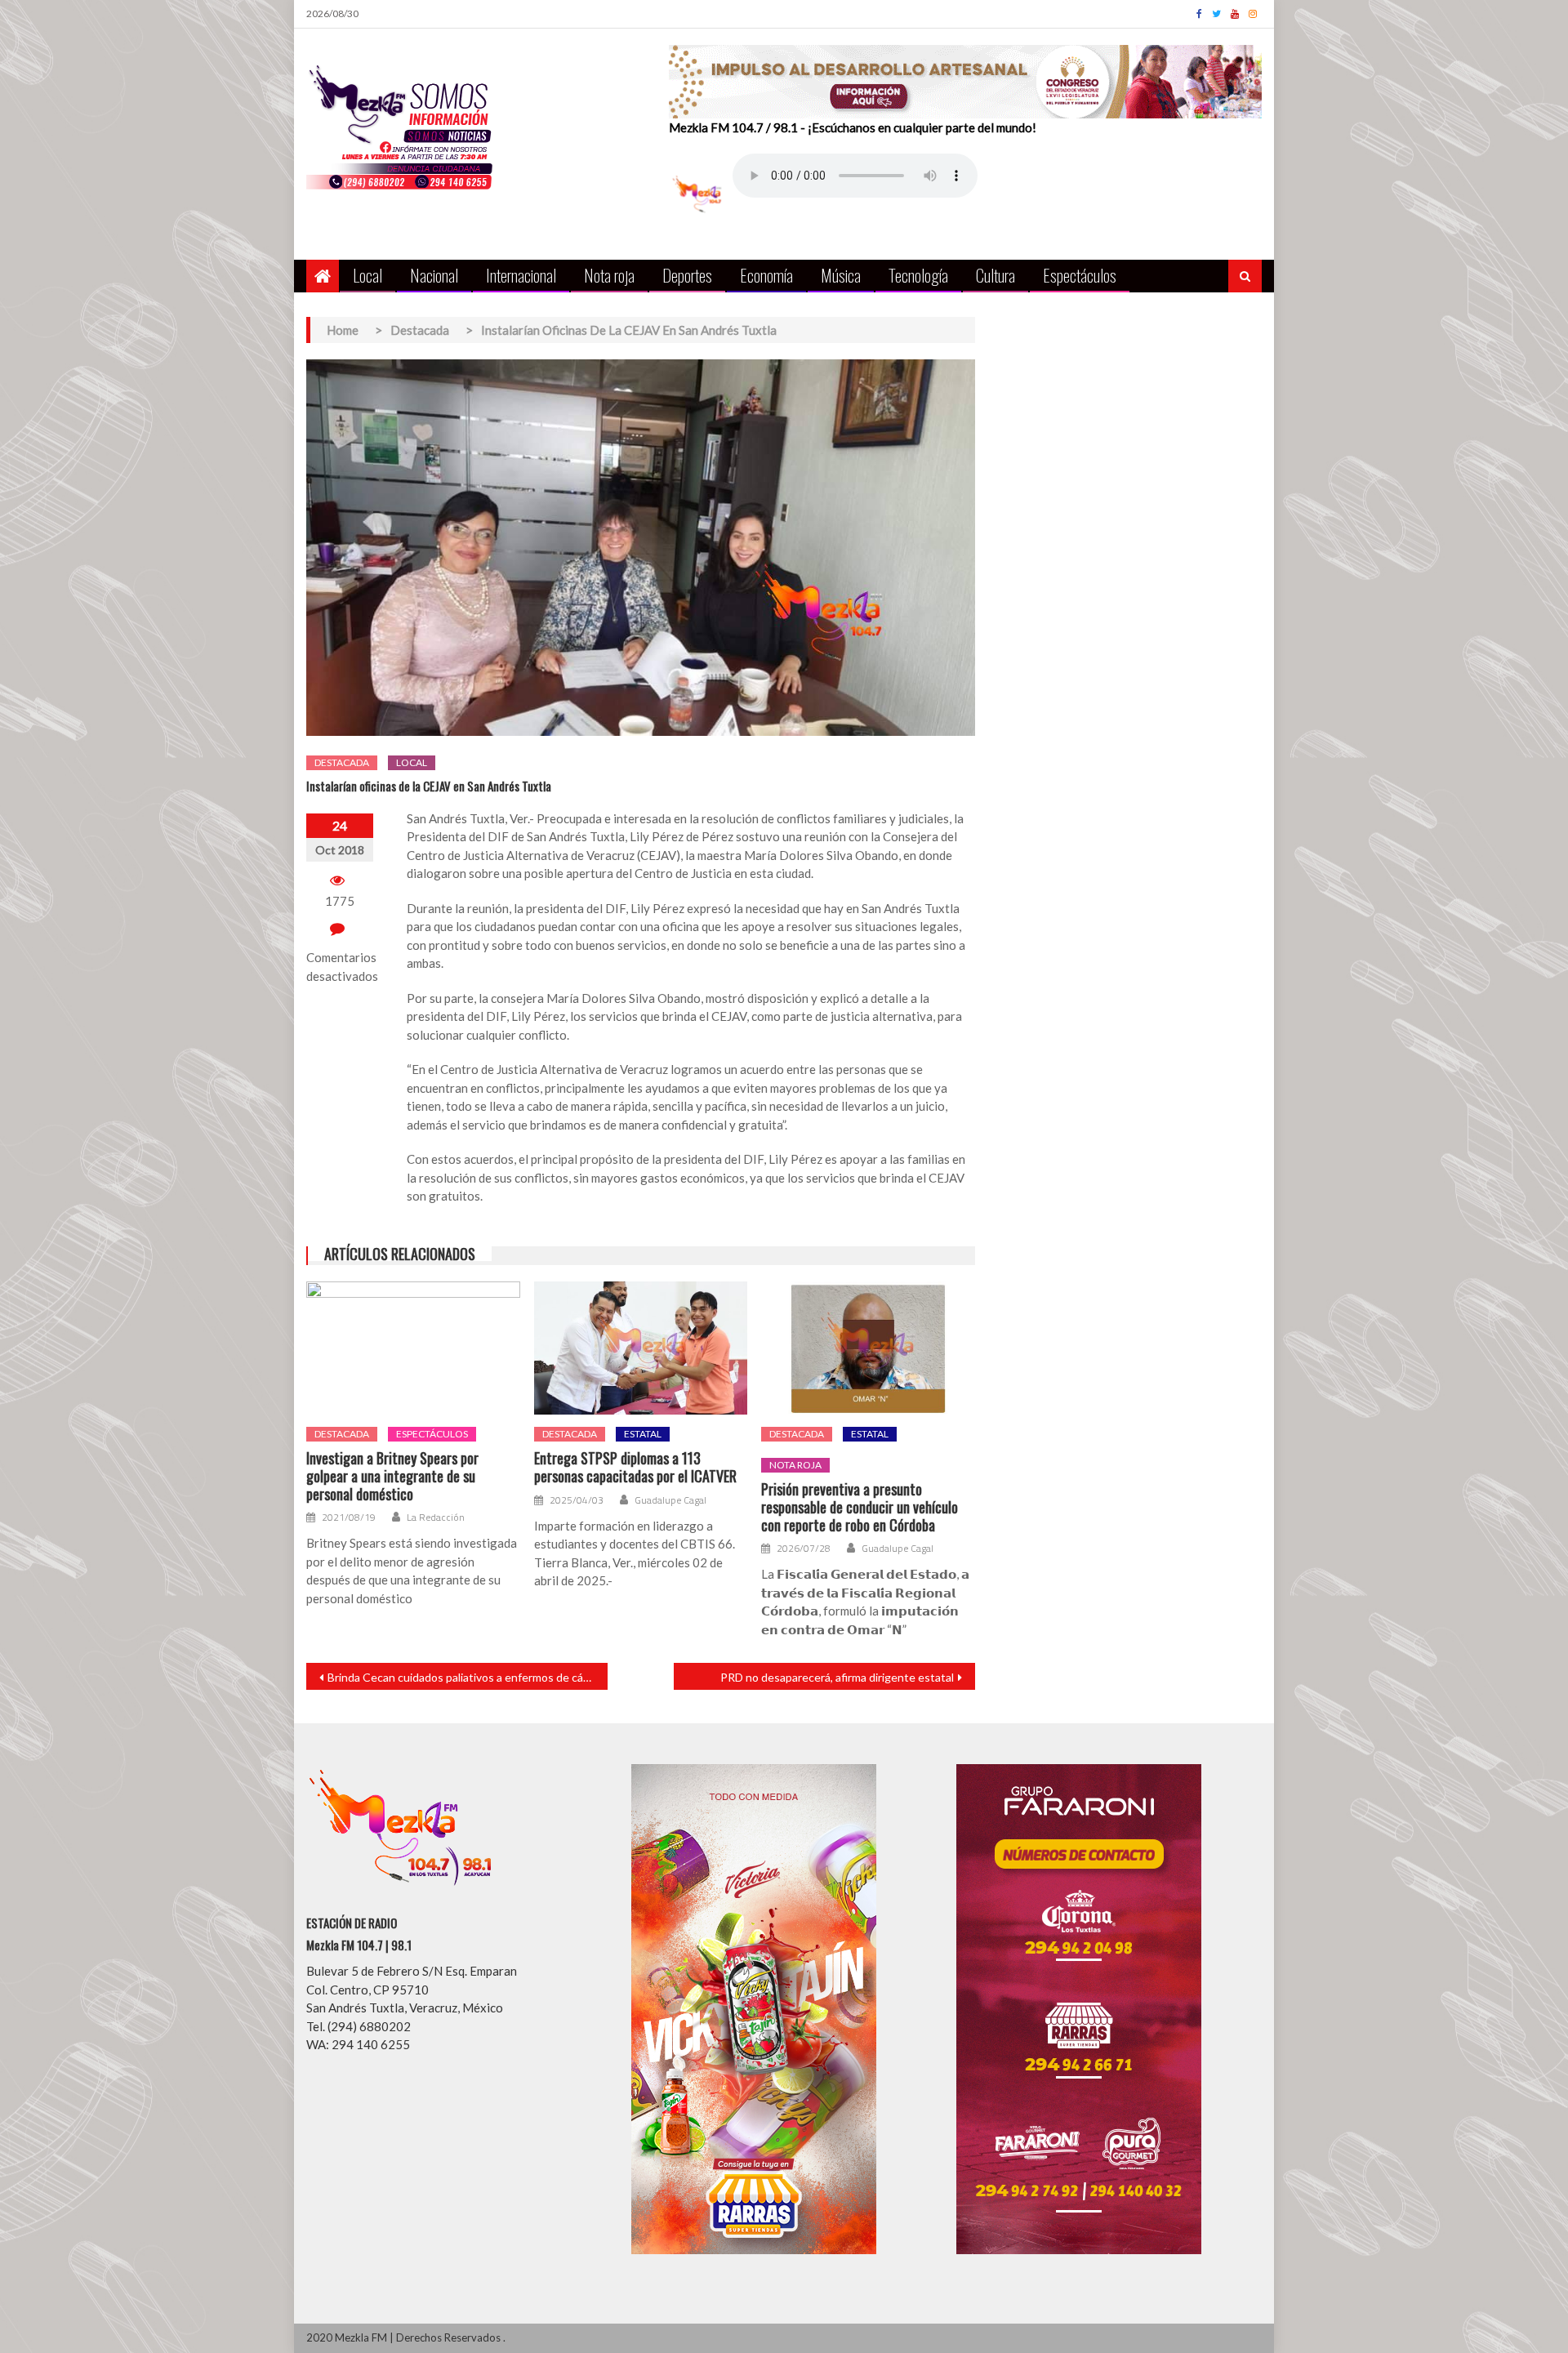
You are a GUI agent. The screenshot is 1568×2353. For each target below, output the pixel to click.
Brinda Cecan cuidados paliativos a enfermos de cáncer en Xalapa (468, 1677)
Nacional (434, 275)
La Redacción (436, 1517)
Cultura (996, 275)
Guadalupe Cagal (670, 1500)
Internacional (521, 275)
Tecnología (918, 275)
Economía (766, 275)
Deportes (687, 275)
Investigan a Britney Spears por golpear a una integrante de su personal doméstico (392, 1476)
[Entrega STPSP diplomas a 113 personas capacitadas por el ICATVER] (641, 1348)
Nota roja (609, 275)
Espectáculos (1080, 275)
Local (367, 275)
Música (841, 275)
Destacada (342, 762)
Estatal (643, 1434)
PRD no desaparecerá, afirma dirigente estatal (837, 1677)
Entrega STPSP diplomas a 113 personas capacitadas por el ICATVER (635, 1467)
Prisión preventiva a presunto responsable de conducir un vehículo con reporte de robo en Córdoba (860, 1507)
